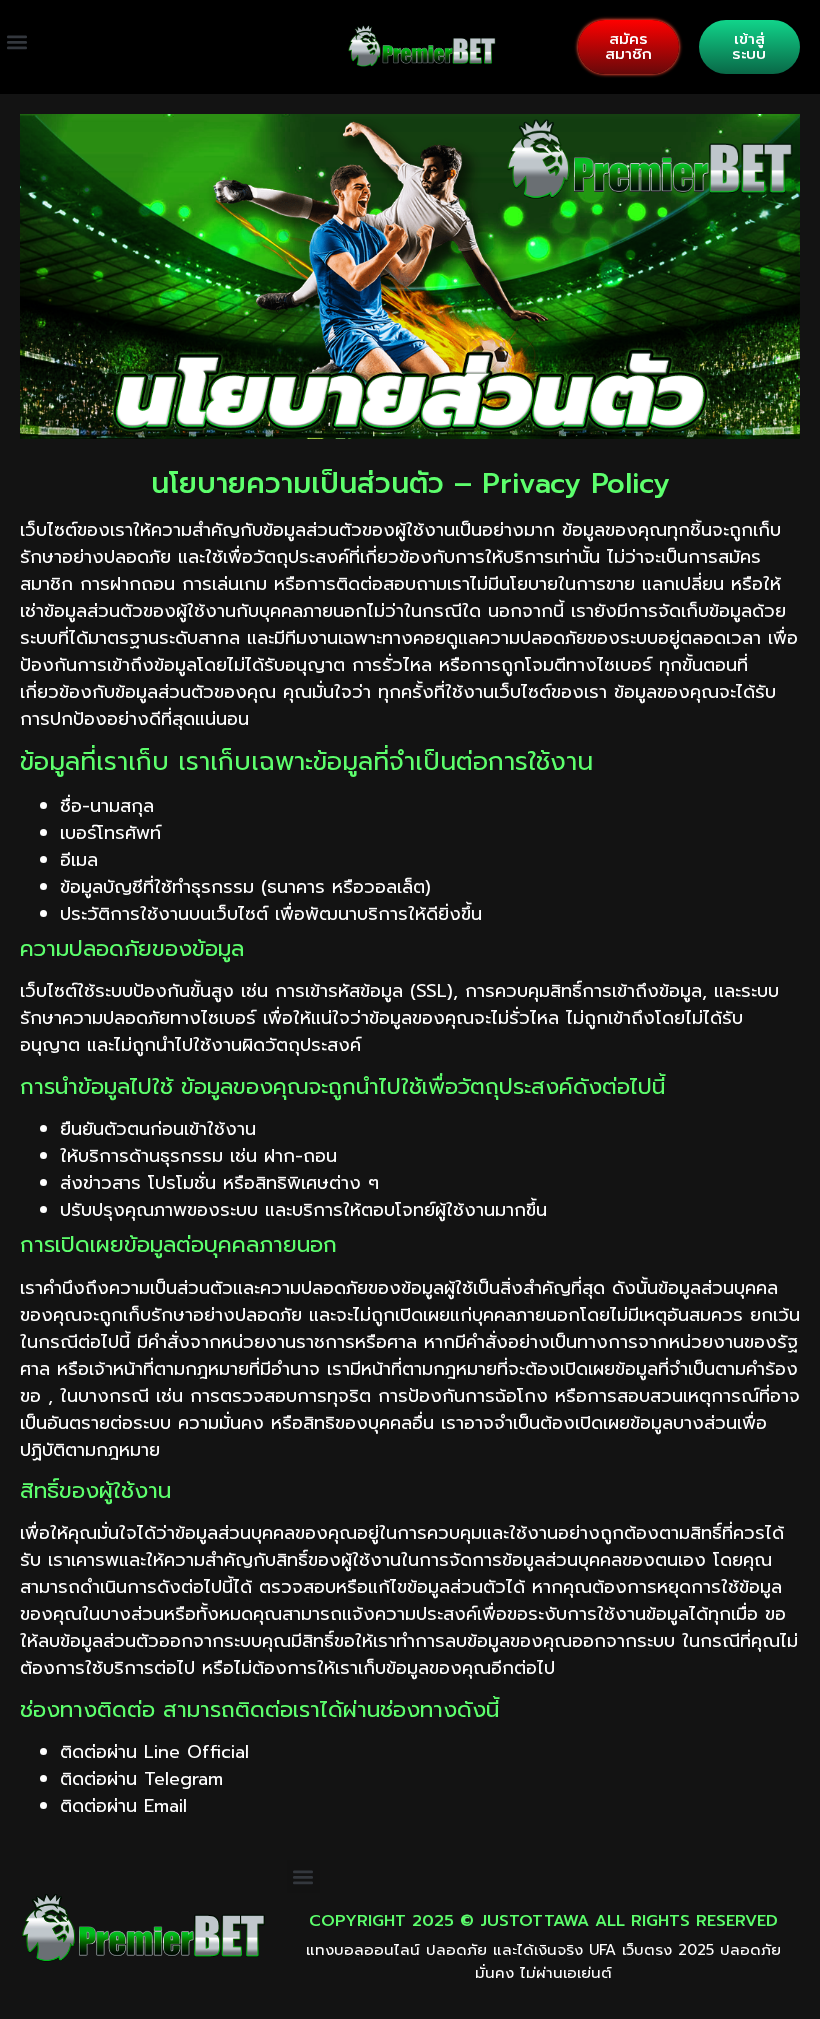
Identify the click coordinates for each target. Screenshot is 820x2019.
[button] (16, 42)
